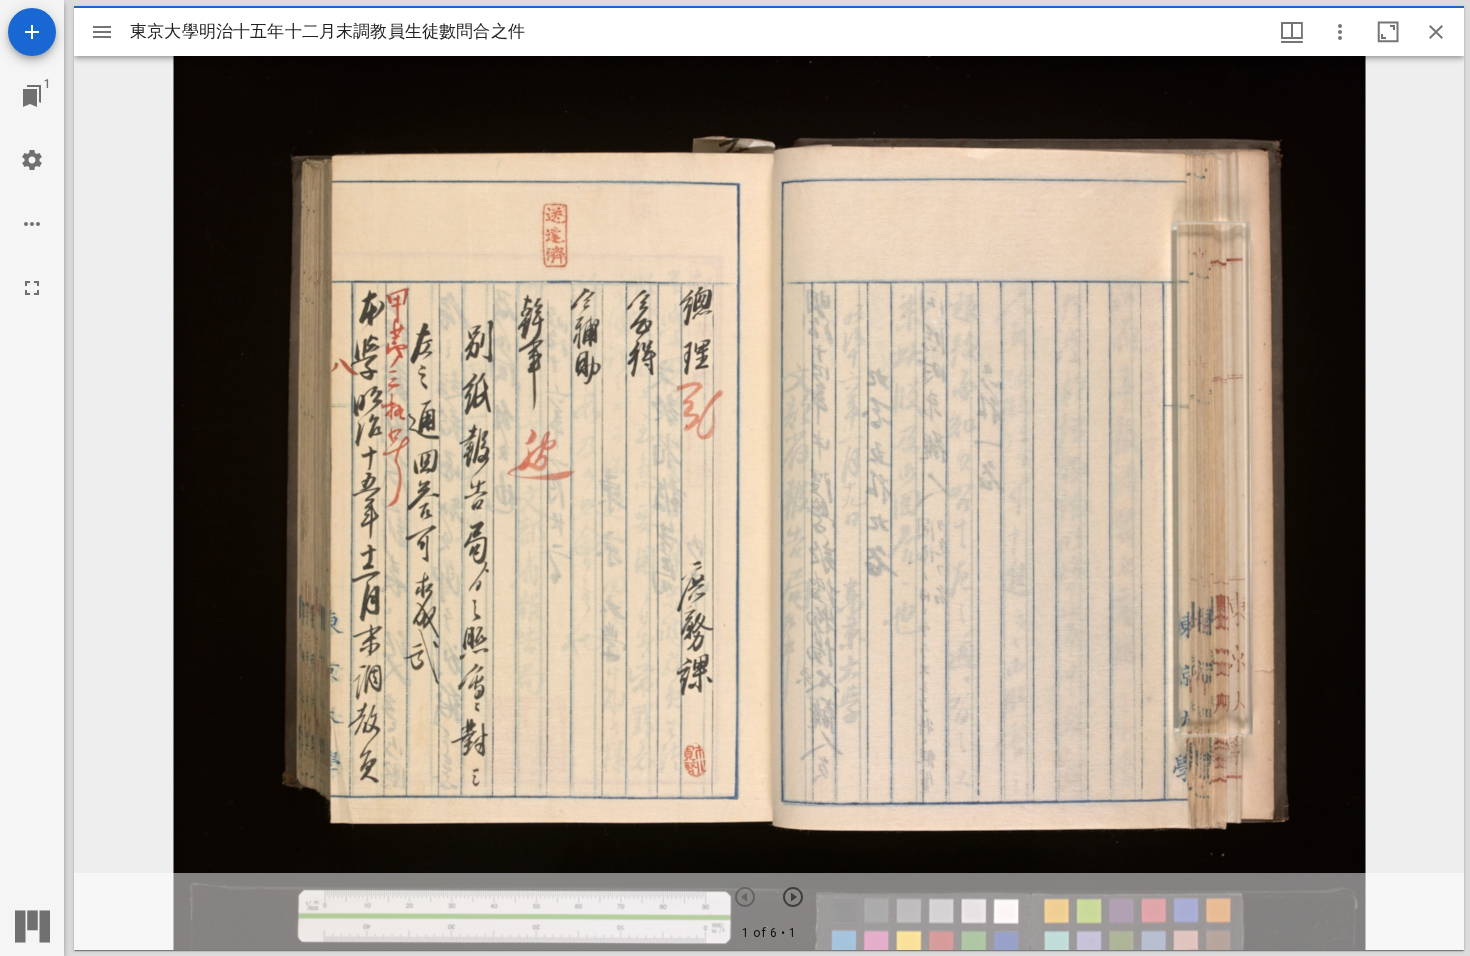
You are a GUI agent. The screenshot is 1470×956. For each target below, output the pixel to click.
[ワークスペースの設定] (32, 160)
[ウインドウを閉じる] (1436, 32)
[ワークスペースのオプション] (32, 224)
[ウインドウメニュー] (1292, 32)
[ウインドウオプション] (1340, 32)
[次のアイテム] (793, 897)
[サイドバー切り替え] (102, 32)
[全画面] (32, 288)
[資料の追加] (32, 32)
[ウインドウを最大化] (1388, 32)
